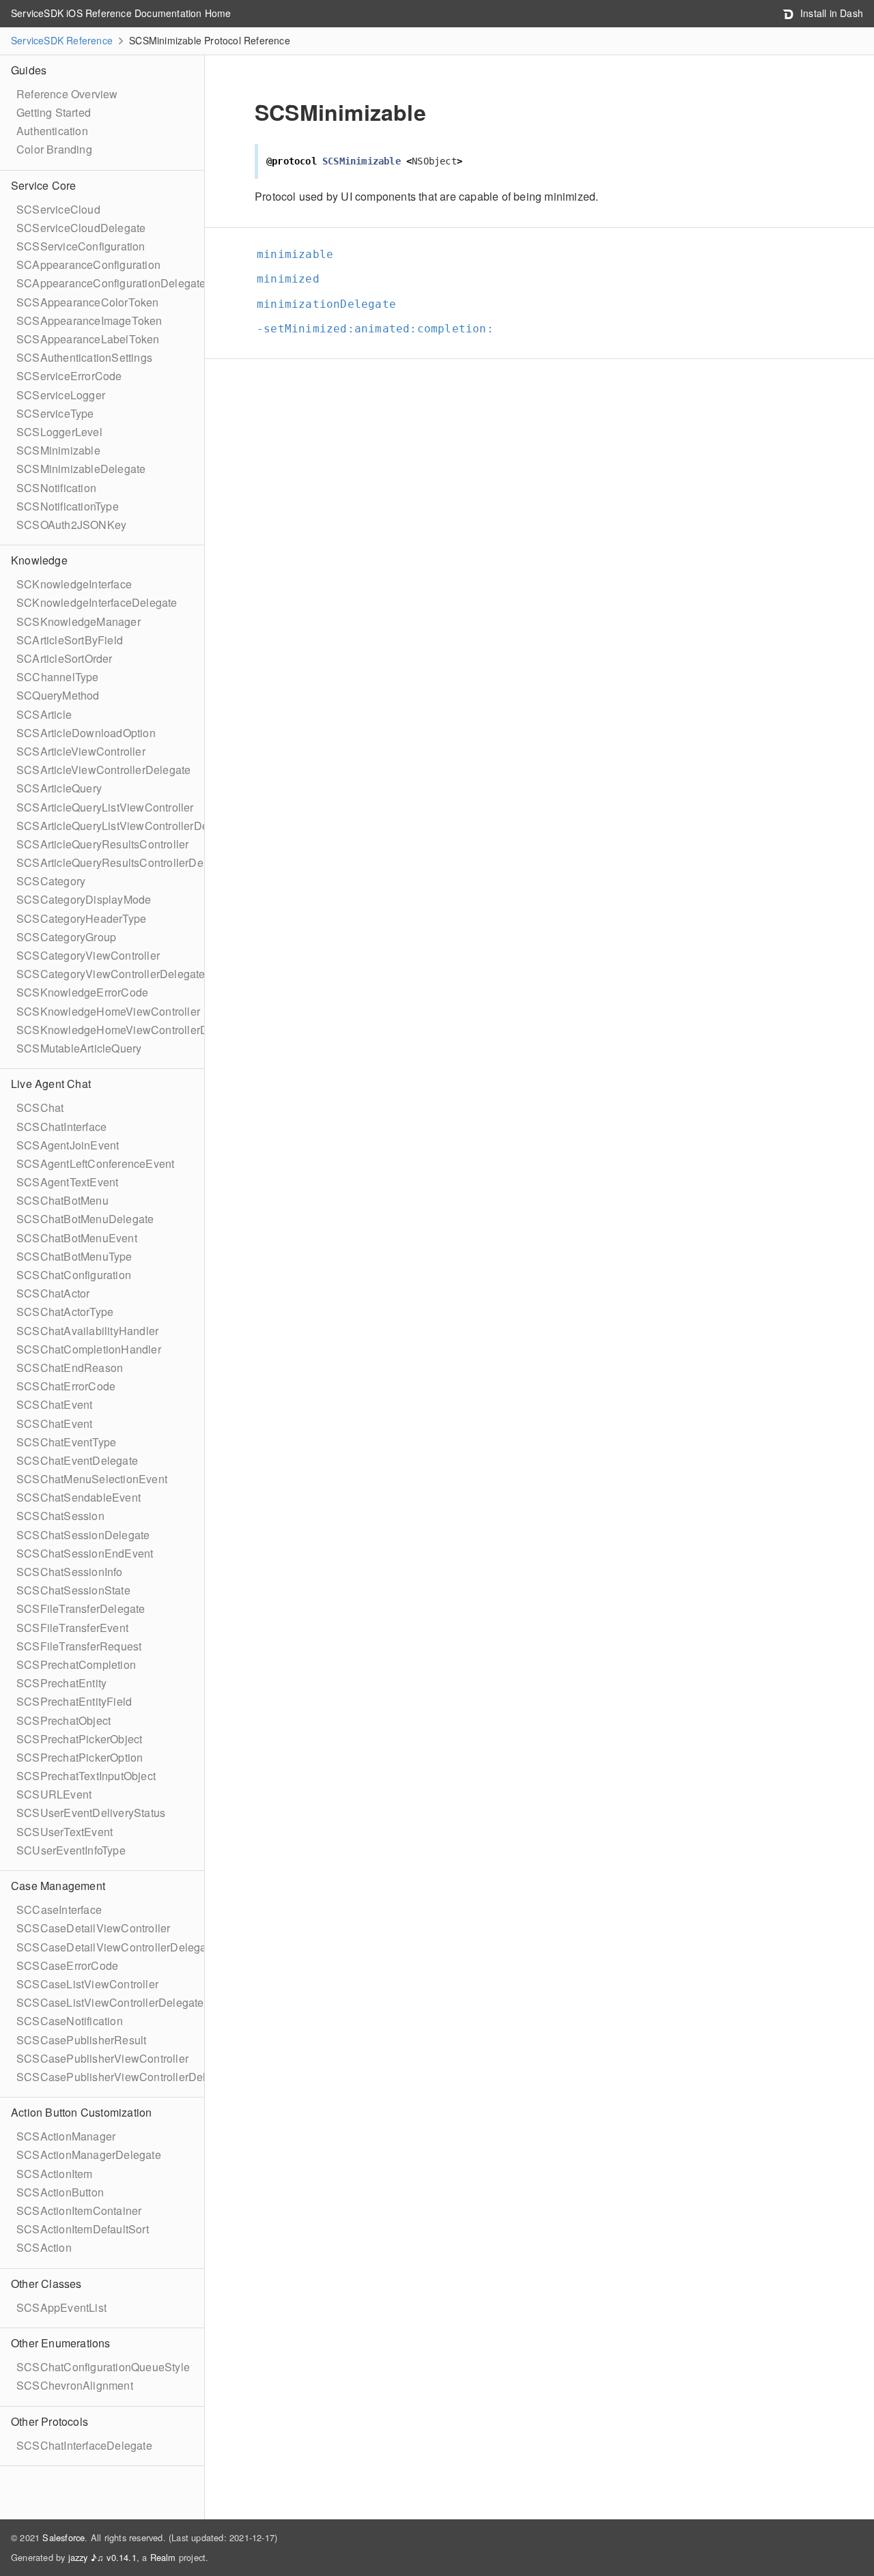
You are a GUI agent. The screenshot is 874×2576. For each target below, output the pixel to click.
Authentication (52, 131)
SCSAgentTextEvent (67, 1182)
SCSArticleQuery (59, 788)
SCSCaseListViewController (87, 1984)
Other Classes (46, 2284)
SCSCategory (51, 881)
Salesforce (64, 2537)
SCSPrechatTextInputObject (86, 1776)
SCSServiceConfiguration (81, 246)
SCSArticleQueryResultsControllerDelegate (125, 862)
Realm (163, 2557)
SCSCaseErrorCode (67, 1965)
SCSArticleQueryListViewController (105, 807)
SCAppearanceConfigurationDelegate (111, 283)
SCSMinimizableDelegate (81, 469)
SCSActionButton (60, 2192)
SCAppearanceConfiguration (88, 264)
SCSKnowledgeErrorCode (82, 992)
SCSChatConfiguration (74, 1275)
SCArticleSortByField (70, 640)
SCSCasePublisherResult (81, 2040)
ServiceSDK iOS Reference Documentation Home (121, 13)
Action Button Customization (81, 2112)
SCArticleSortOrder (65, 658)
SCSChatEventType (66, 1442)
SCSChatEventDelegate (77, 1460)
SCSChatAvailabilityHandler (87, 1331)
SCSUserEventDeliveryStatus (91, 1813)
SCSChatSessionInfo (70, 1572)
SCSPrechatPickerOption (80, 1757)
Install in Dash (830, 13)
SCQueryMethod (58, 695)
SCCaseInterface (59, 1909)
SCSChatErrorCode (66, 1386)
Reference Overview (67, 94)
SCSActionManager (66, 2136)
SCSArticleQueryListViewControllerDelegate (128, 826)
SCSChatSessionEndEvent (85, 1553)
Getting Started (54, 112)
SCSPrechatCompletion (76, 1664)
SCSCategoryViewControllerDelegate (111, 974)
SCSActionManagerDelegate (89, 2155)
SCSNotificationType (68, 506)
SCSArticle (44, 714)
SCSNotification (56, 488)
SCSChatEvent (54, 1404)
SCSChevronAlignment (75, 2385)
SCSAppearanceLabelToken (88, 339)
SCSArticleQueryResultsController (102, 844)
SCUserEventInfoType (71, 1850)
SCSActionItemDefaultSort (83, 2229)
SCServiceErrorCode (69, 376)
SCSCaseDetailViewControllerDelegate (116, 1947)
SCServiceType (55, 413)
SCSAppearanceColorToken (88, 302)
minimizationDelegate (326, 304)
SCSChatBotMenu (62, 1200)
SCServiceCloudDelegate (81, 228)
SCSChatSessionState (73, 1590)
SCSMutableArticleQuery (79, 1048)
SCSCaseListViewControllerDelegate (110, 2002)
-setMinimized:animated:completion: (375, 329)
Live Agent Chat (51, 1084)
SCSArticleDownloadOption (86, 733)
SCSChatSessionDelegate (83, 1535)
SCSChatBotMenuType (74, 1256)
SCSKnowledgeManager (79, 621)
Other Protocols (50, 2421)
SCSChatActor (53, 1293)
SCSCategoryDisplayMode (84, 899)
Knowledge (39, 560)
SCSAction (44, 2247)
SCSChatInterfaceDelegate (84, 2445)
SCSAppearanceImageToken (89, 320)
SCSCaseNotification (70, 2021)
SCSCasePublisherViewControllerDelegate (125, 2077)
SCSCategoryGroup (66, 937)
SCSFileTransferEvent (72, 1628)
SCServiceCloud (58, 209)
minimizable (295, 254)
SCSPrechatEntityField (74, 1701)
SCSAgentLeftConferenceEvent (95, 1163)
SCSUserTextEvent (65, 1832)
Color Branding (54, 149)
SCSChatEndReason (70, 1368)
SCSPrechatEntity (61, 1683)
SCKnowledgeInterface (74, 584)
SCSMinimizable (58, 450)
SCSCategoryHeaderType (81, 918)
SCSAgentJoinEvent (68, 1145)
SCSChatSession (60, 1516)
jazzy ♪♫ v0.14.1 (102, 2557)
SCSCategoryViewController (88, 955)
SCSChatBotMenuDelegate (85, 1219)
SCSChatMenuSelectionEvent (92, 1479)
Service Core (43, 185)
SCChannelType (58, 677)
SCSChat (40, 1107)
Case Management (58, 1886)
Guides (29, 70)
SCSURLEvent (54, 1794)
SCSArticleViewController (81, 751)
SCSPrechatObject (64, 1720)
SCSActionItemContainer (79, 2210)
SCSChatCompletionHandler (89, 1349)
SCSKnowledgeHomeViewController (108, 1011)
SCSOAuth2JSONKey (71, 525)
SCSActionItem (55, 2174)
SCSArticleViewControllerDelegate (103, 770)
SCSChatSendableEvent (79, 1497)
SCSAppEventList (61, 2307)
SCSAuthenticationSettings (84, 357)
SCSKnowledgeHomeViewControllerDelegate (131, 1030)
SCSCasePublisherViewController (102, 2058)
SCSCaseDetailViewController (93, 1928)
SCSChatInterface (61, 1127)
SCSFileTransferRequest (79, 1646)
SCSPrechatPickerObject (79, 1739)
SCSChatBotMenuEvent (77, 1238)
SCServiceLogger (61, 395)
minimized (288, 279)
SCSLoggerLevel (59, 432)
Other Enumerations (61, 2343)
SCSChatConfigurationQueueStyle (103, 2367)
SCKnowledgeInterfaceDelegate (97, 602)
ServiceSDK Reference (62, 40)
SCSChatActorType (65, 1312)
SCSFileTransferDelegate (81, 1608)
